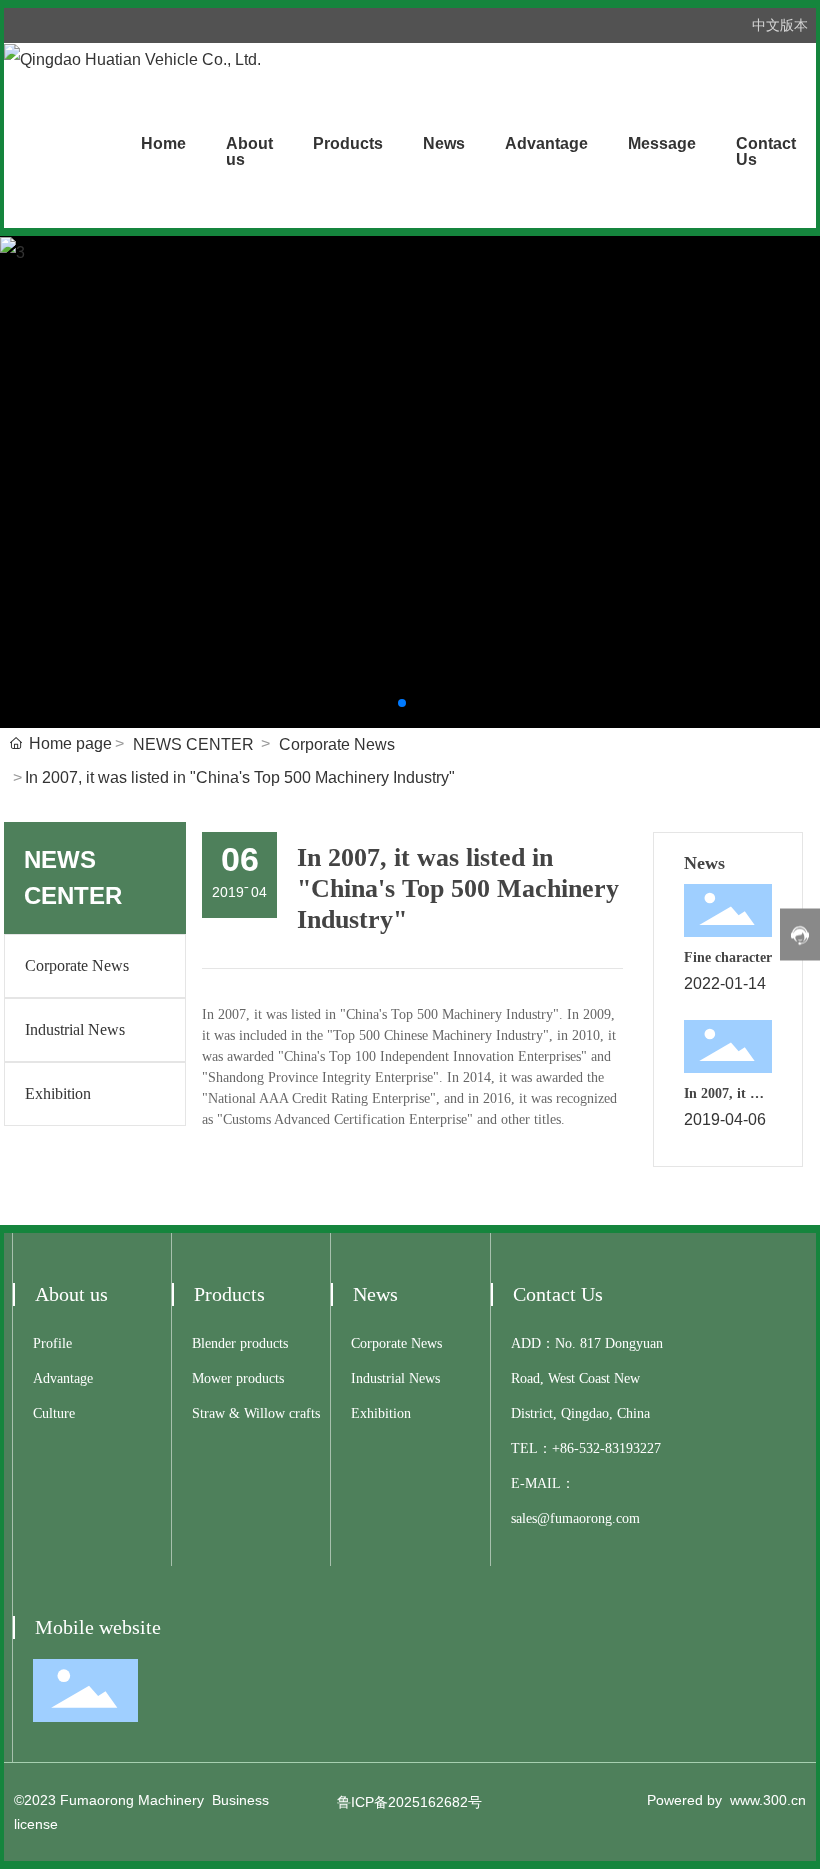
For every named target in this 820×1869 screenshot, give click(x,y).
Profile (52, 1343)
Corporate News (337, 744)
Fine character (728, 957)
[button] (402, 703)
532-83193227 (620, 1448)
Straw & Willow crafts (256, 1413)
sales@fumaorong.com (575, 1518)
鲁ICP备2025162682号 (409, 1802)
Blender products (240, 1343)
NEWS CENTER (193, 744)
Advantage (63, 1378)
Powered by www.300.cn (726, 1800)
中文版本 (780, 25)
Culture (54, 1413)
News (375, 1294)
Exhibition (58, 1093)
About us (71, 1294)
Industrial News (75, 1029)
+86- (565, 1448)
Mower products (238, 1378)
